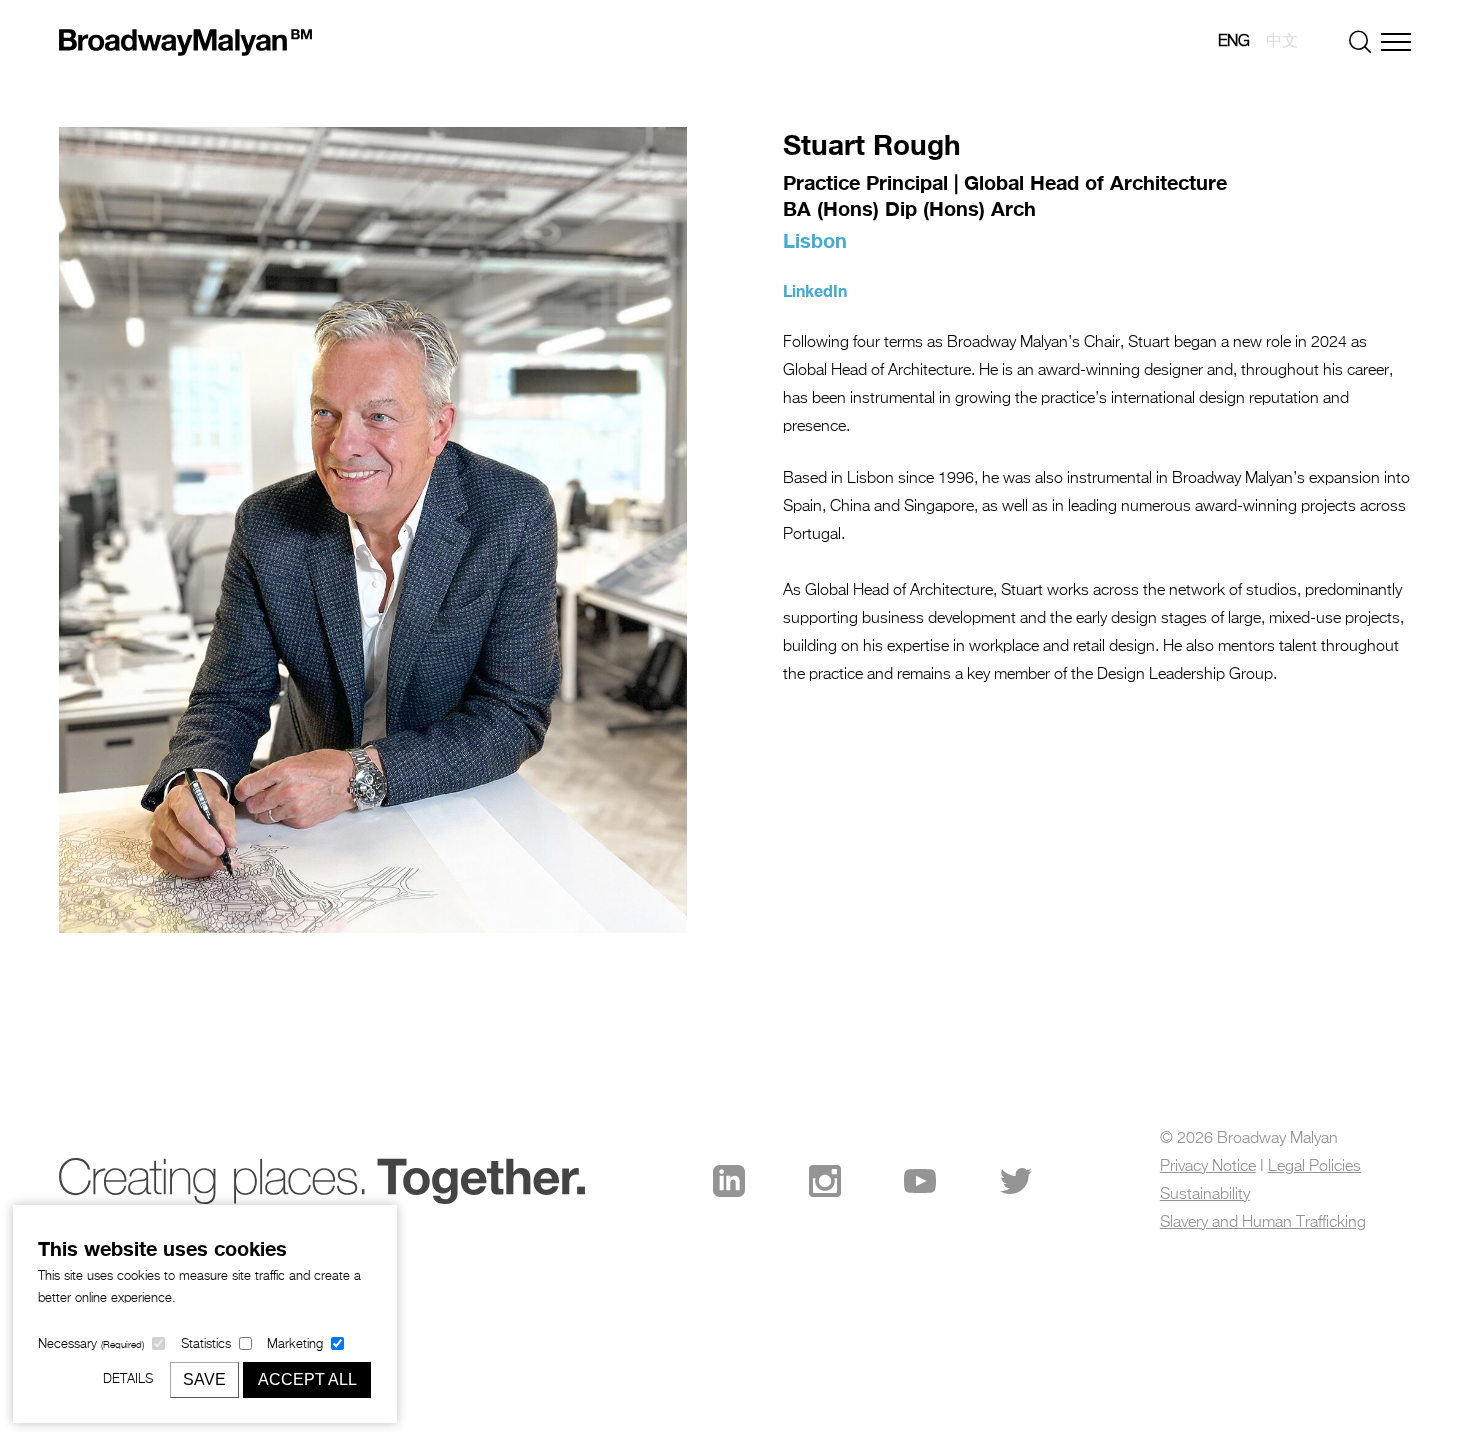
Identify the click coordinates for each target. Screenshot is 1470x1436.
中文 (1282, 42)
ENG (1234, 42)
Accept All (307, 1379)
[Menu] (1396, 42)
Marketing (295, 1344)
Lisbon (815, 240)
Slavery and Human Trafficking (1263, 1223)
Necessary (91, 1344)
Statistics (206, 1344)
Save (204, 1379)
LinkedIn (815, 290)
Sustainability (1205, 1195)
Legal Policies (1314, 1167)
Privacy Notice (1208, 1167)
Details (128, 1379)
